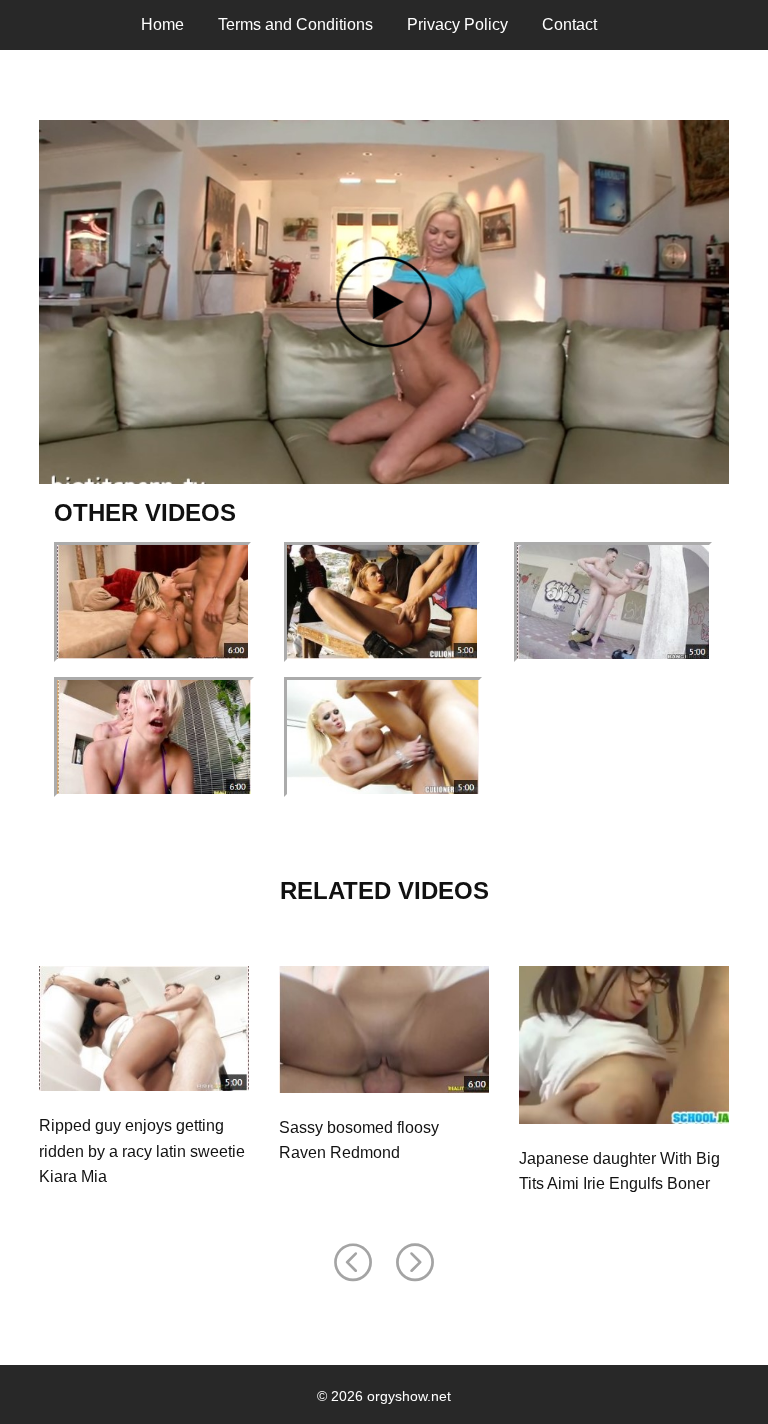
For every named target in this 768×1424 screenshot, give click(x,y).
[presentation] (353, 1263)
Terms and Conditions (295, 24)
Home (162, 24)
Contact (569, 24)
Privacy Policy (457, 24)
